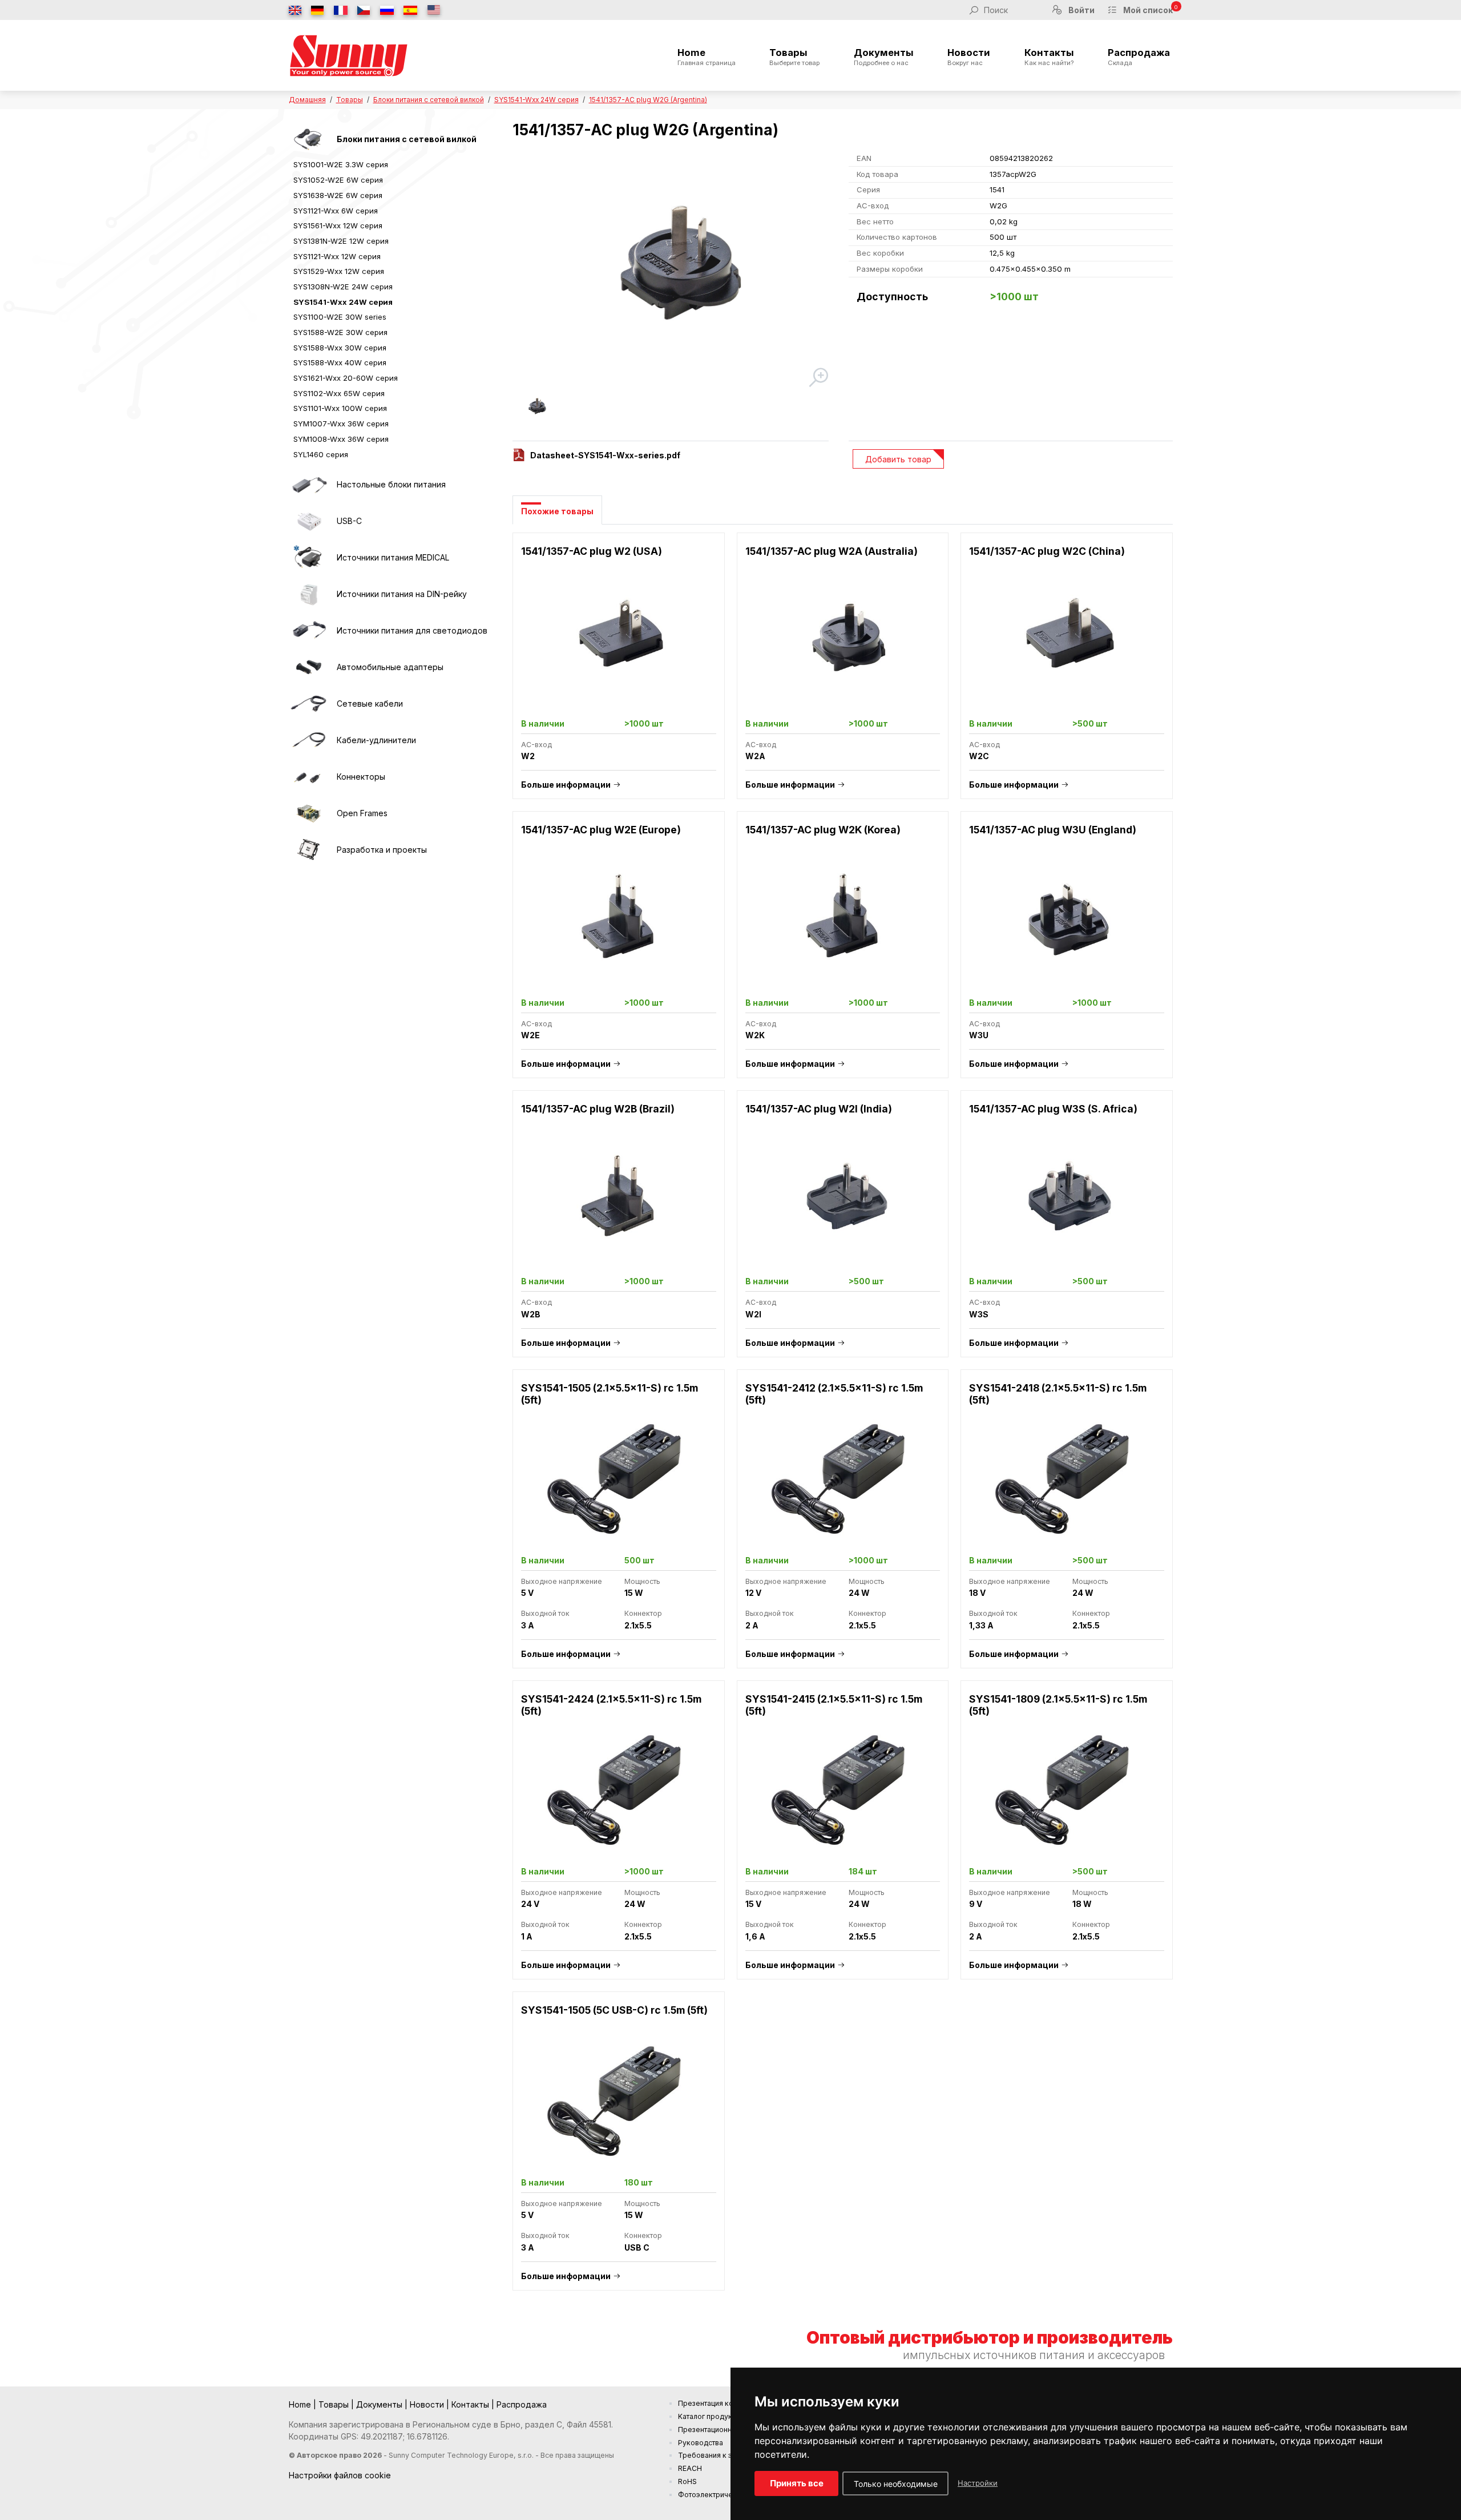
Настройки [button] (978, 2483)
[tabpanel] (843, 1418)
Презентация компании (718, 2403)
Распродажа (1139, 57)
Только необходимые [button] (896, 2484)
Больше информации (566, 785)
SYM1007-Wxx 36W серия (341, 424)
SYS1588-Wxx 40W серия (340, 362)
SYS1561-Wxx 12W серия (338, 225)
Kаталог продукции (711, 2416)
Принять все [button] (797, 2483)
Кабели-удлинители (376, 740)
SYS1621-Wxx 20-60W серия (346, 378)
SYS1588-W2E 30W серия (340, 332)
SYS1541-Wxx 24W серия (536, 100)
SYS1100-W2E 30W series (340, 317)
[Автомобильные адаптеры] (309, 667)
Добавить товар (898, 459)
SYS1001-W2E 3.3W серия (341, 164)
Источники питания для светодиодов (412, 630)
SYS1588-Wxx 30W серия (340, 348)
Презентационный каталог (723, 2430)
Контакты (1049, 57)
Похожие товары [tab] (557, 511)
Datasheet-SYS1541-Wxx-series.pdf (605, 455)
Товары (794, 57)
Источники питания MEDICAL (393, 557)
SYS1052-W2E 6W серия (338, 180)
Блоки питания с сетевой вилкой (429, 100)
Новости (969, 57)
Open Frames (362, 813)
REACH (690, 2468)
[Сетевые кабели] (309, 704)
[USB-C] (309, 521)
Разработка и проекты (382, 850)
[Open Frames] (309, 813)
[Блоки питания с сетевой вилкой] (309, 139)
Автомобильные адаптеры (390, 667)
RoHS (687, 2481)
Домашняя (307, 100)
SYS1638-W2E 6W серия (338, 195)
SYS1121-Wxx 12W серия (337, 256)
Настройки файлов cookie (340, 2475)
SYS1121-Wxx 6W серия (336, 211)
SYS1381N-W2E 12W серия (341, 241)
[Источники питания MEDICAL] (309, 558)
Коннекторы (361, 777)
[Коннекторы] (309, 777)
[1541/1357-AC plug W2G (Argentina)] (671, 270)
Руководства (701, 2443)
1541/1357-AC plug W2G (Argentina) (648, 100)
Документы (884, 57)
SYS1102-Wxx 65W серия (339, 393)
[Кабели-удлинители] (309, 740)
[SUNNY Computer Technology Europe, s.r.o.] (349, 55)
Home (707, 57)
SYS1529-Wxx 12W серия (339, 271)
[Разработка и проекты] (309, 850)
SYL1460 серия (321, 454)
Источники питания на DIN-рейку (402, 594)
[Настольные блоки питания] (309, 485)
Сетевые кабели (370, 703)
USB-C (349, 521)
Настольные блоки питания (391, 484)
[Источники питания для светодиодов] (309, 631)
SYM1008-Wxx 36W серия (341, 439)
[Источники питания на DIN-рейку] (309, 594)
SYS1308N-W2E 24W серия (343, 287)
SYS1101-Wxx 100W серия (340, 408)
